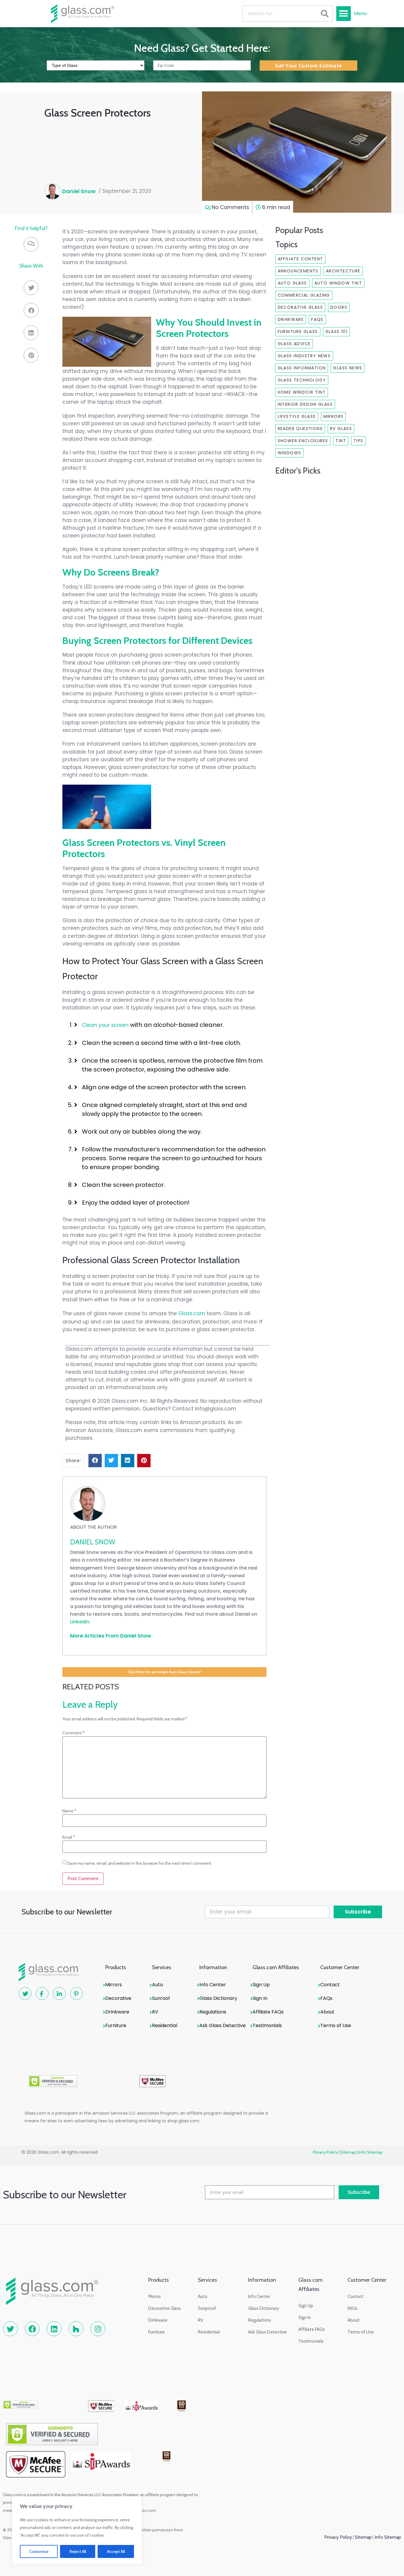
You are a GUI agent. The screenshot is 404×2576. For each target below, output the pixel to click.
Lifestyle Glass (297, 416)
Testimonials (267, 2025)
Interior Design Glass (305, 404)
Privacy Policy (325, 2152)
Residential (165, 2025)
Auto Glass (292, 283)
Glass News (348, 368)
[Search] (325, 13)
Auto (157, 1985)
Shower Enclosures (303, 441)
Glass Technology (302, 380)
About (327, 2012)
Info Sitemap (370, 2152)
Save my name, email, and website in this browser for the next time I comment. (140, 1863)
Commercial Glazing (304, 295)
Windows (290, 453)
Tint (341, 441)
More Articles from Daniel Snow (111, 1636)
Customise (39, 2551)
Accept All (116, 2551)
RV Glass (341, 429)
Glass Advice (294, 344)
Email (69, 1837)
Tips (358, 441)
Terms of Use (336, 2025)
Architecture (343, 271)
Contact (330, 1985)
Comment (73, 1733)
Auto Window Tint (338, 283)
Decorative (118, 1998)
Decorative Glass (300, 307)
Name (69, 1811)
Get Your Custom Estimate (308, 66)
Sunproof (207, 2308)
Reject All (78, 2551)
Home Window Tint (302, 392)
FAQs (317, 319)
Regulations (213, 2012)
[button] (344, 14)
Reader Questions (300, 429)
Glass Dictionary (218, 1998)
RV (155, 2012)
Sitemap (348, 2152)
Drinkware (291, 319)
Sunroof (161, 1998)
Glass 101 (337, 332)
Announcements (298, 271)
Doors (339, 307)
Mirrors (333, 416)
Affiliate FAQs (268, 2012)
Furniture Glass (298, 332)
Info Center (213, 1985)
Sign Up (261, 1985)
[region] (77, 2530)
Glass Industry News (304, 356)
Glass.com (192, 1313)
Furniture (116, 2025)
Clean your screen (105, 1025)
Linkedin (80, 1622)
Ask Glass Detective (223, 2025)
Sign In (260, 1998)
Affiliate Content (300, 259)
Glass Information (302, 368)
